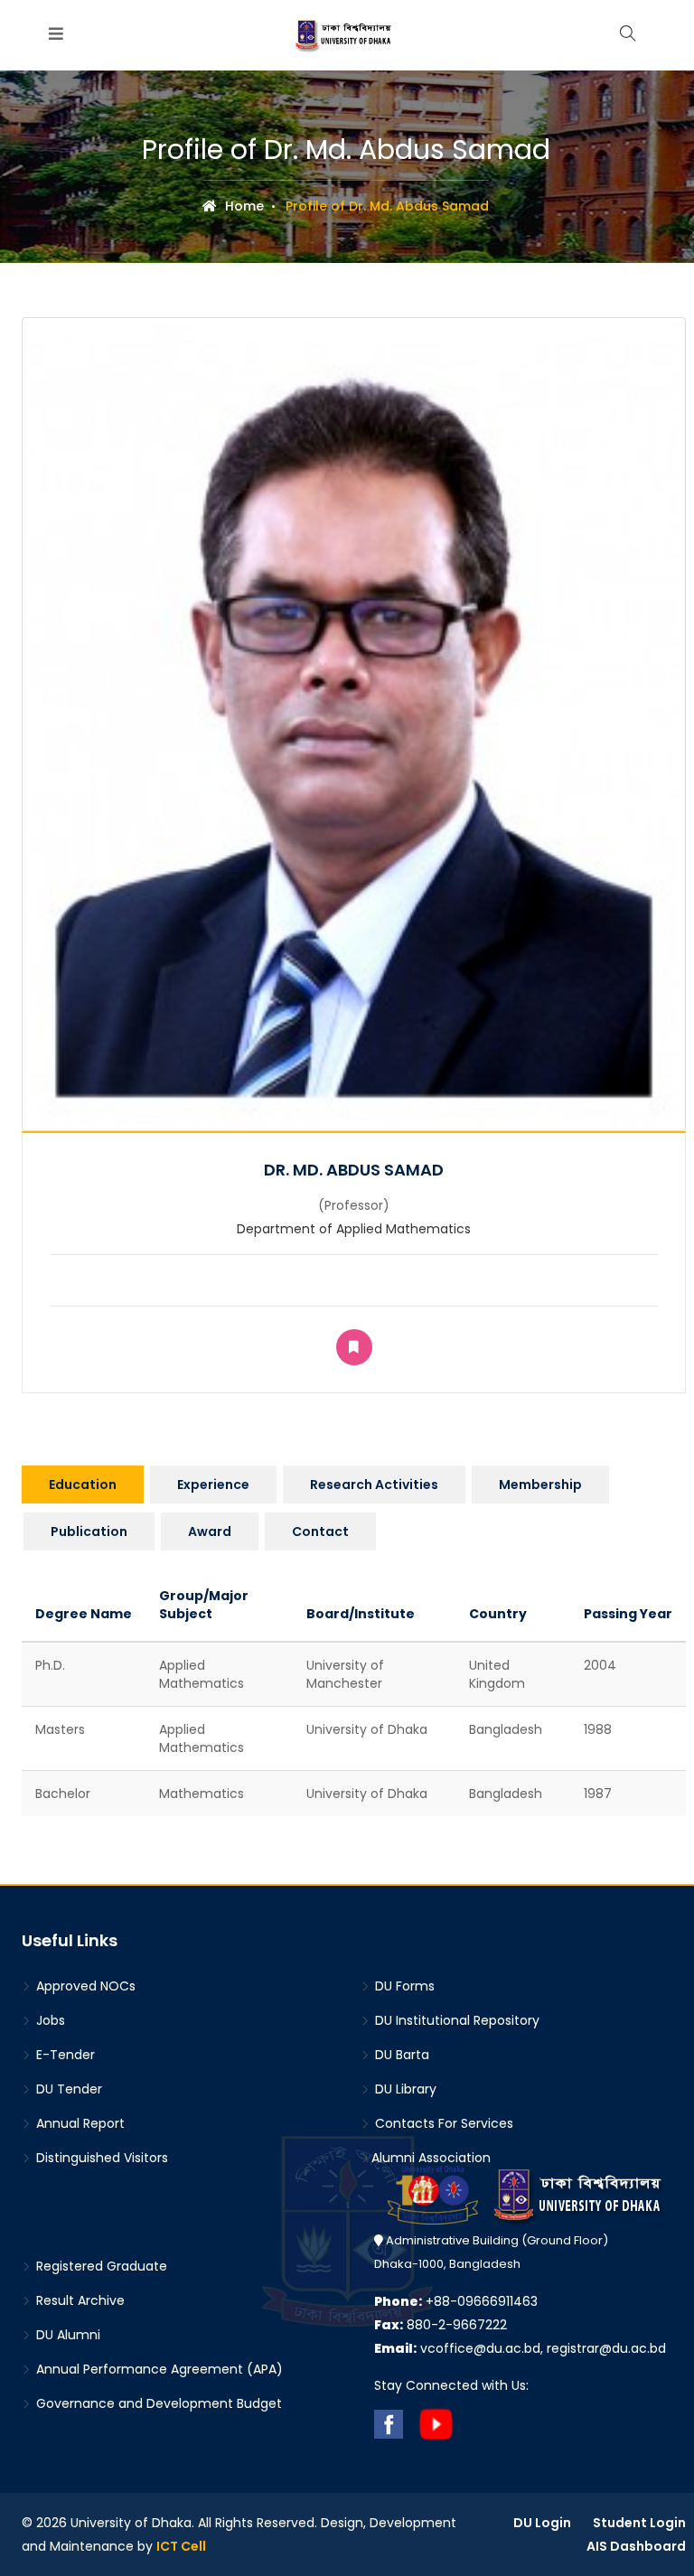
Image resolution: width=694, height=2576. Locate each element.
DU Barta (400, 2055)
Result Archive (79, 2300)
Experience (213, 1485)
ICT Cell (181, 2546)
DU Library (404, 2089)
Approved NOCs (84, 1986)
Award (210, 1532)
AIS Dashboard (636, 2546)
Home (243, 206)
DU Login (542, 2523)
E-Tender (64, 2055)
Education (83, 1485)
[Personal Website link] (354, 1347)
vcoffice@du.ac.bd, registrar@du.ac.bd (520, 2348)
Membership (540, 1485)
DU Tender (67, 2089)
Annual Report (79, 2123)
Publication (89, 1532)
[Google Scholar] (354, 1294)
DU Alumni (66, 2335)
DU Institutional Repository (455, 2020)
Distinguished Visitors (100, 2158)
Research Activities (374, 1485)
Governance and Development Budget (157, 2403)
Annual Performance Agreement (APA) (158, 2369)
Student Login (639, 2523)
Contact (320, 1532)
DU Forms (403, 1986)
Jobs (49, 2020)
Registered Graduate (100, 2266)
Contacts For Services (442, 2123)
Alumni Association (431, 2158)
